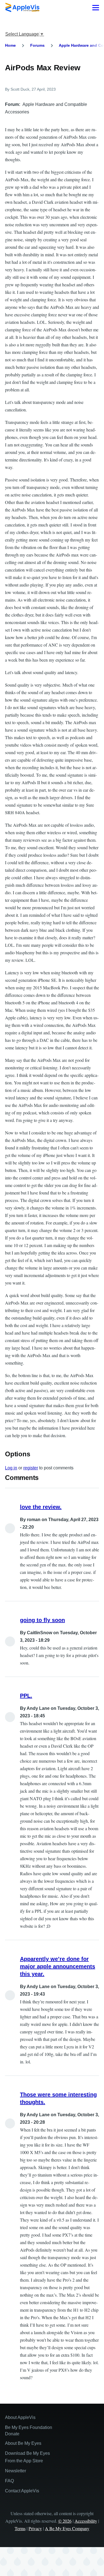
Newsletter (16, 2471)
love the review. (41, 1507)
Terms (20, 2528)
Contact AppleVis (22, 2491)
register (31, 1468)
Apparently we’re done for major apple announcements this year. (58, 1966)
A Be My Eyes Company (67, 2528)
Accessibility (86, 2521)
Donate (12, 2434)
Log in (11, 1468)
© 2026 (65, 2521)
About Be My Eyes (23, 2443)
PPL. (26, 1696)
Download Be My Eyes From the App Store (27, 2457)
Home (10, 45)
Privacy (35, 2528)
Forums (37, 45)
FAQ (9, 2481)
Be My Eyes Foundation (29, 2427)
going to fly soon (42, 1620)
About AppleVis (20, 2417)
